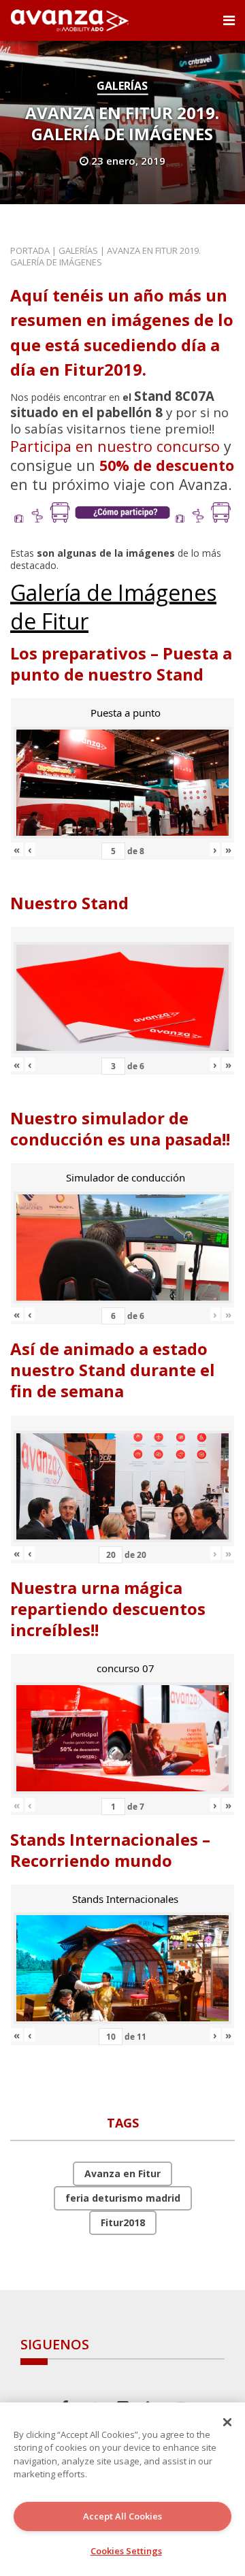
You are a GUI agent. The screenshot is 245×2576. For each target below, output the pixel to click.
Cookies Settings (126, 2551)
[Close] (227, 2422)
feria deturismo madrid (123, 2198)
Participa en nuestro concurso (115, 446)
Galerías (122, 86)
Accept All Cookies (122, 2516)
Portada (30, 250)
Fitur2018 (123, 2222)
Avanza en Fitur (122, 2173)
